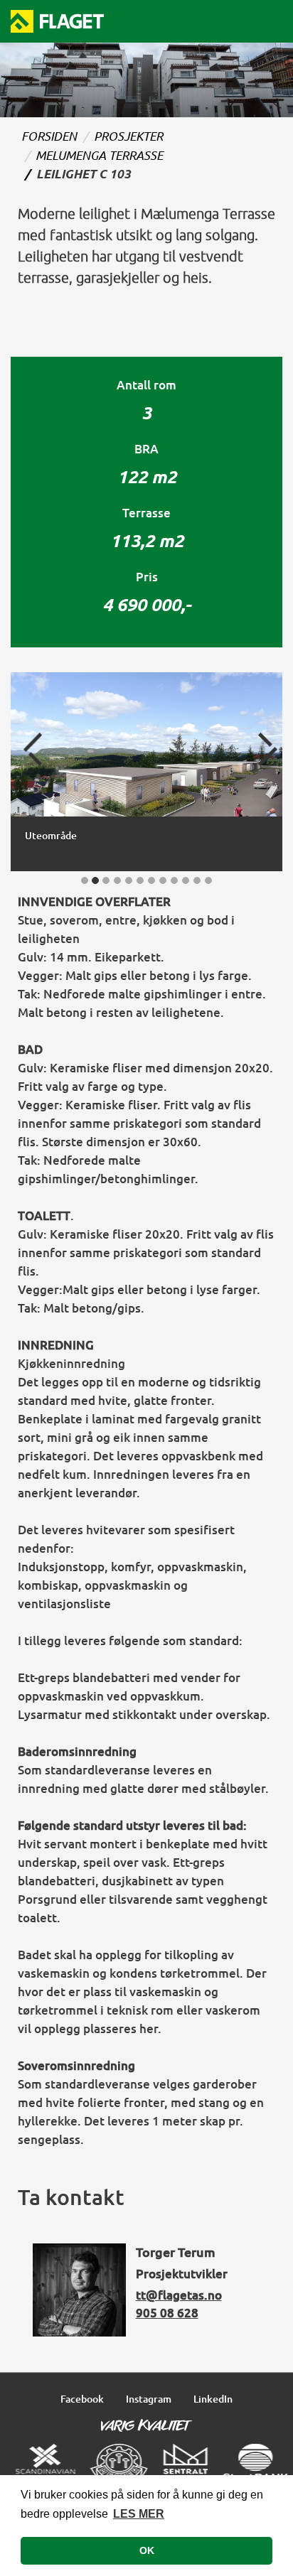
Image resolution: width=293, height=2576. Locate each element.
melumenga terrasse (99, 155)
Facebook (82, 2399)
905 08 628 (167, 2313)
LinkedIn (213, 2399)
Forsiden (49, 136)
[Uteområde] (146, 746)
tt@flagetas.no (179, 2295)
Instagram (149, 2399)
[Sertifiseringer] (151, 2461)
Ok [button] (147, 2550)
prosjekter (128, 136)
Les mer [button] (139, 2514)
